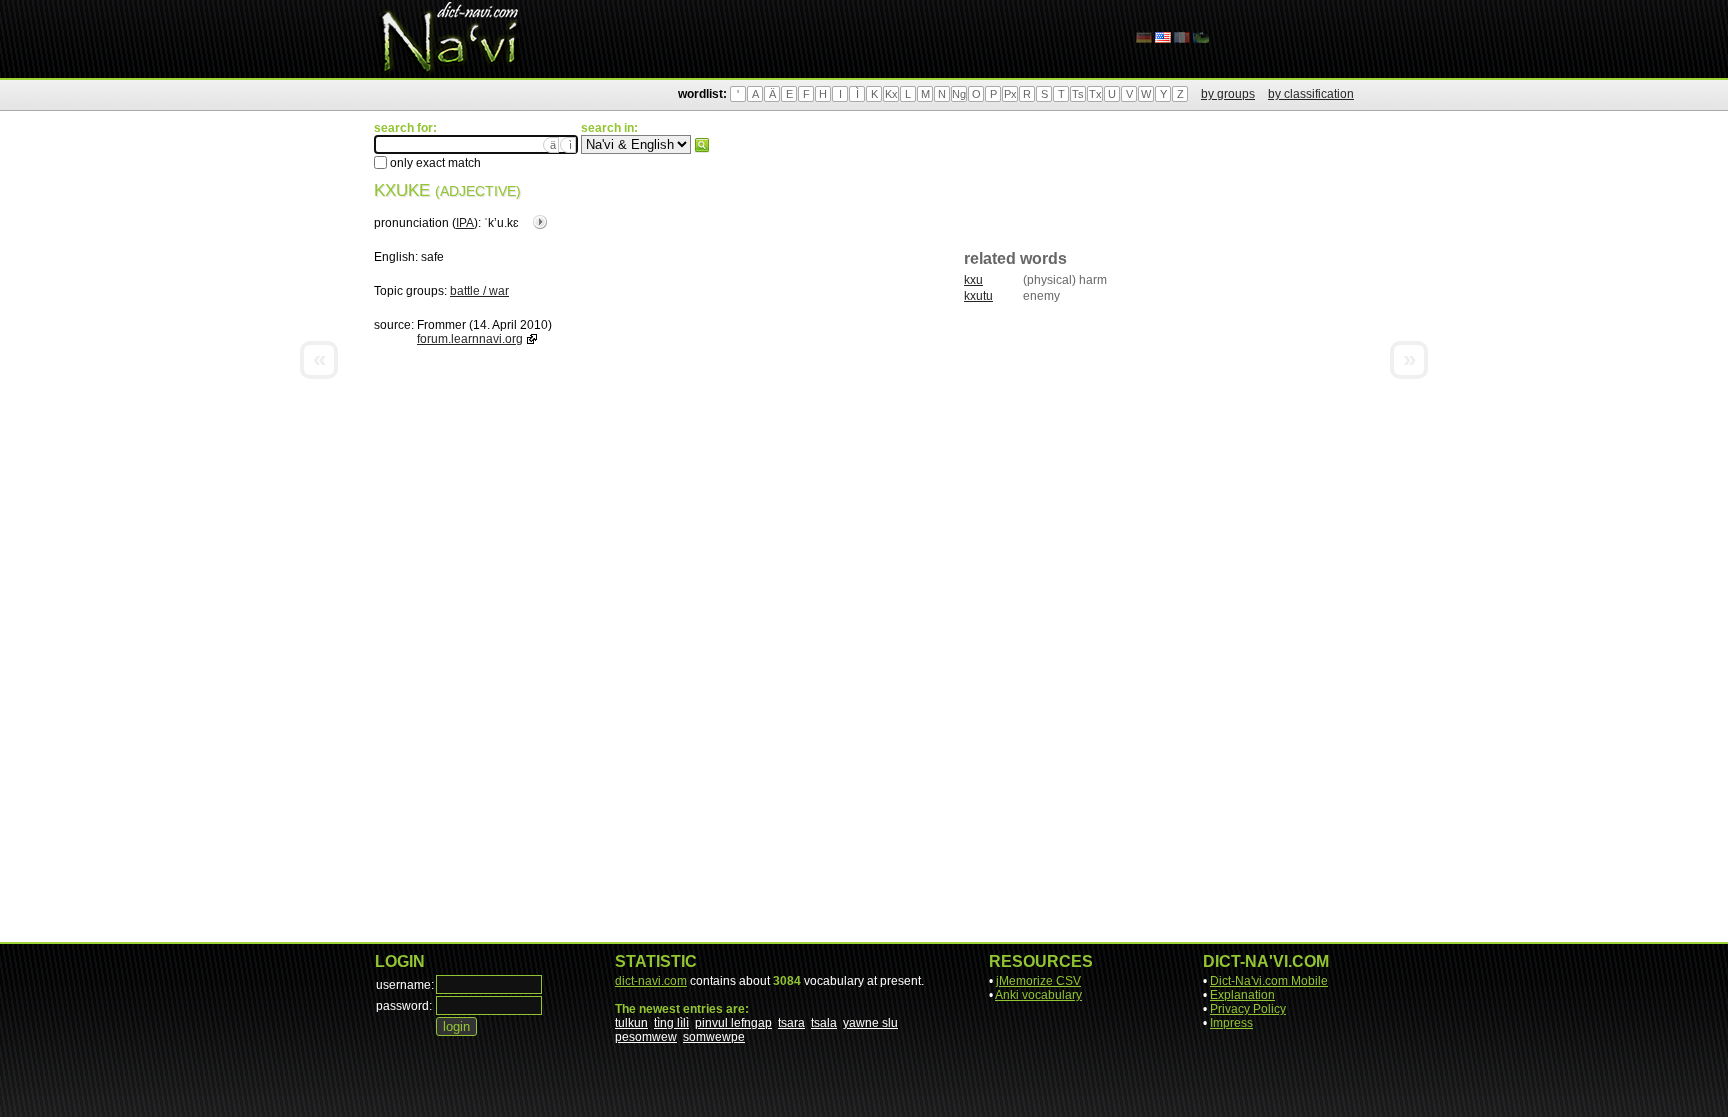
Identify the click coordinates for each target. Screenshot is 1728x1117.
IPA (465, 223)
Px (1010, 94)
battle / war (479, 291)
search (702, 145)
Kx (891, 94)
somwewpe (714, 1037)
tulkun (631, 1023)
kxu (973, 280)
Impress (1231, 1023)
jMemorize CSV (1038, 981)
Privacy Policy (1248, 1009)
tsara (791, 1023)
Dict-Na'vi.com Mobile (1269, 981)
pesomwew (646, 1037)
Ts (1078, 94)
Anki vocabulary (1038, 995)
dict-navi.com (651, 981)
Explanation (1242, 995)
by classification (1311, 94)
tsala (824, 1023)
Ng (959, 94)
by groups (1228, 94)
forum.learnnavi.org (470, 339)
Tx (1095, 94)
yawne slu (870, 1023)
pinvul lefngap (733, 1023)
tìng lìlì (671, 1023)
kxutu (978, 296)
